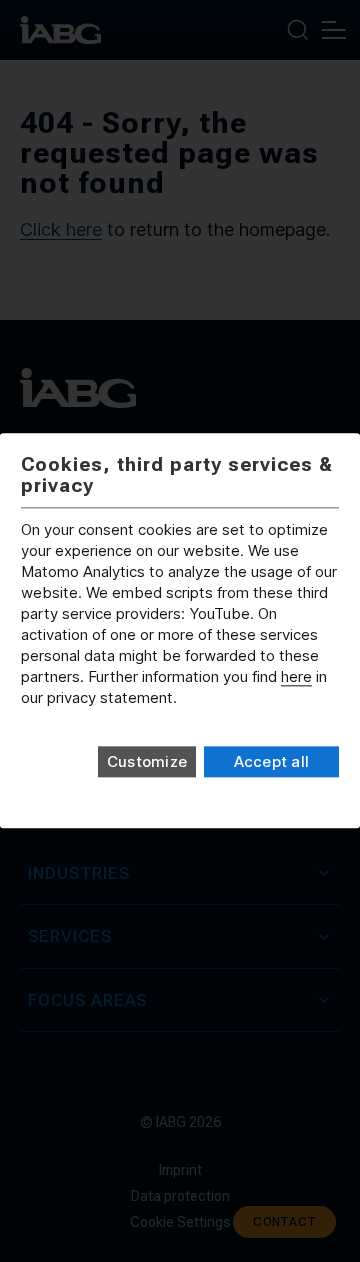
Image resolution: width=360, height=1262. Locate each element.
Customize (147, 761)
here (296, 677)
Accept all (272, 761)
